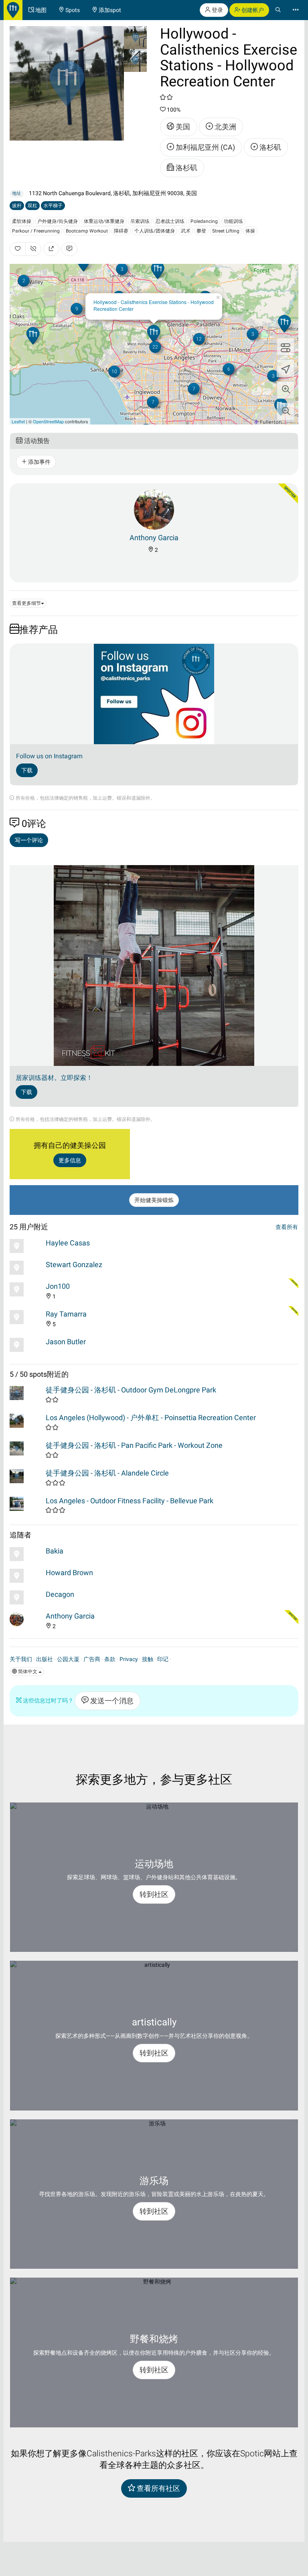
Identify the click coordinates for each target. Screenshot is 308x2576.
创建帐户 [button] (252, 10)
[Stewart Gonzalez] (26, 1268)
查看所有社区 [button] (158, 2488)
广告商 (92, 1659)
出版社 (45, 1659)
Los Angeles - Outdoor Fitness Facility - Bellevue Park (130, 1501)
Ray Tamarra (66, 1314)
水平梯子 (53, 206)
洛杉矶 (269, 147)
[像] (18, 249)
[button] (286, 390)
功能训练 (233, 221)
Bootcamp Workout (87, 231)
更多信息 (70, 1160)
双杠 (32, 206)
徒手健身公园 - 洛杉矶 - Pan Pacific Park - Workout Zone (134, 1445)
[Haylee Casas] (26, 1246)
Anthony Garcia (154, 538)
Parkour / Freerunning (36, 231)
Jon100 (58, 1286)
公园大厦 (68, 1659)
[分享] (51, 249)
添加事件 (39, 462)
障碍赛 (121, 231)
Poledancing (204, 221)
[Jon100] (26, 1289)
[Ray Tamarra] (26, 1317)
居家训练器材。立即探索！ (54, 1078)
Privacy (129, 1659)
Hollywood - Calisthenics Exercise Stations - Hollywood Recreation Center (154, 305)
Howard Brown (69, 1573)
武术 (186, 231)
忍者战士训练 (170, 221)
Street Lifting (226, 231)
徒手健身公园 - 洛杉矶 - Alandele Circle (107, 1473)
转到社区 (154, 1894)
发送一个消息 (111, 1701)
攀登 (201, 231)
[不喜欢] (33, 249)
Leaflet (18, 421)
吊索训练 (140, 221)
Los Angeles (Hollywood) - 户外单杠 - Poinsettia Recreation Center (151, 1418)
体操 (250, 231)
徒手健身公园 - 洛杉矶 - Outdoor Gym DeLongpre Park (131, 1390)
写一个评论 (29, 840)
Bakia (55, 1551)
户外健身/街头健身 (58, 221)
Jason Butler (66, 1342)
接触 (148, 1659)
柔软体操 (22, 221)
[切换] (286, 347)
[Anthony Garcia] (154, 509)
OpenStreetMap (48, 421)
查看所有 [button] (287, 1227)
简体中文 (28, 1672)
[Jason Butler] (26, 1345)
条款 (110, 1659)
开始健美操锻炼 (154, 1200)
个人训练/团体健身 (155, 231)
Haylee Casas (68, 1243)
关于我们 (21, 1659)
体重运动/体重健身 (104, 221)
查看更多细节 (26, 603)
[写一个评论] (69, 249)
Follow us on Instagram (49, 756)
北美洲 (225, 127)
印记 (163, 1659)
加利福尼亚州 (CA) (205, 147)
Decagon (60, 1594)
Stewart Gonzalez (74, 1265)
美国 (182, 127)
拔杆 (17, 206)
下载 (27, 770)
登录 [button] (217, 10)
